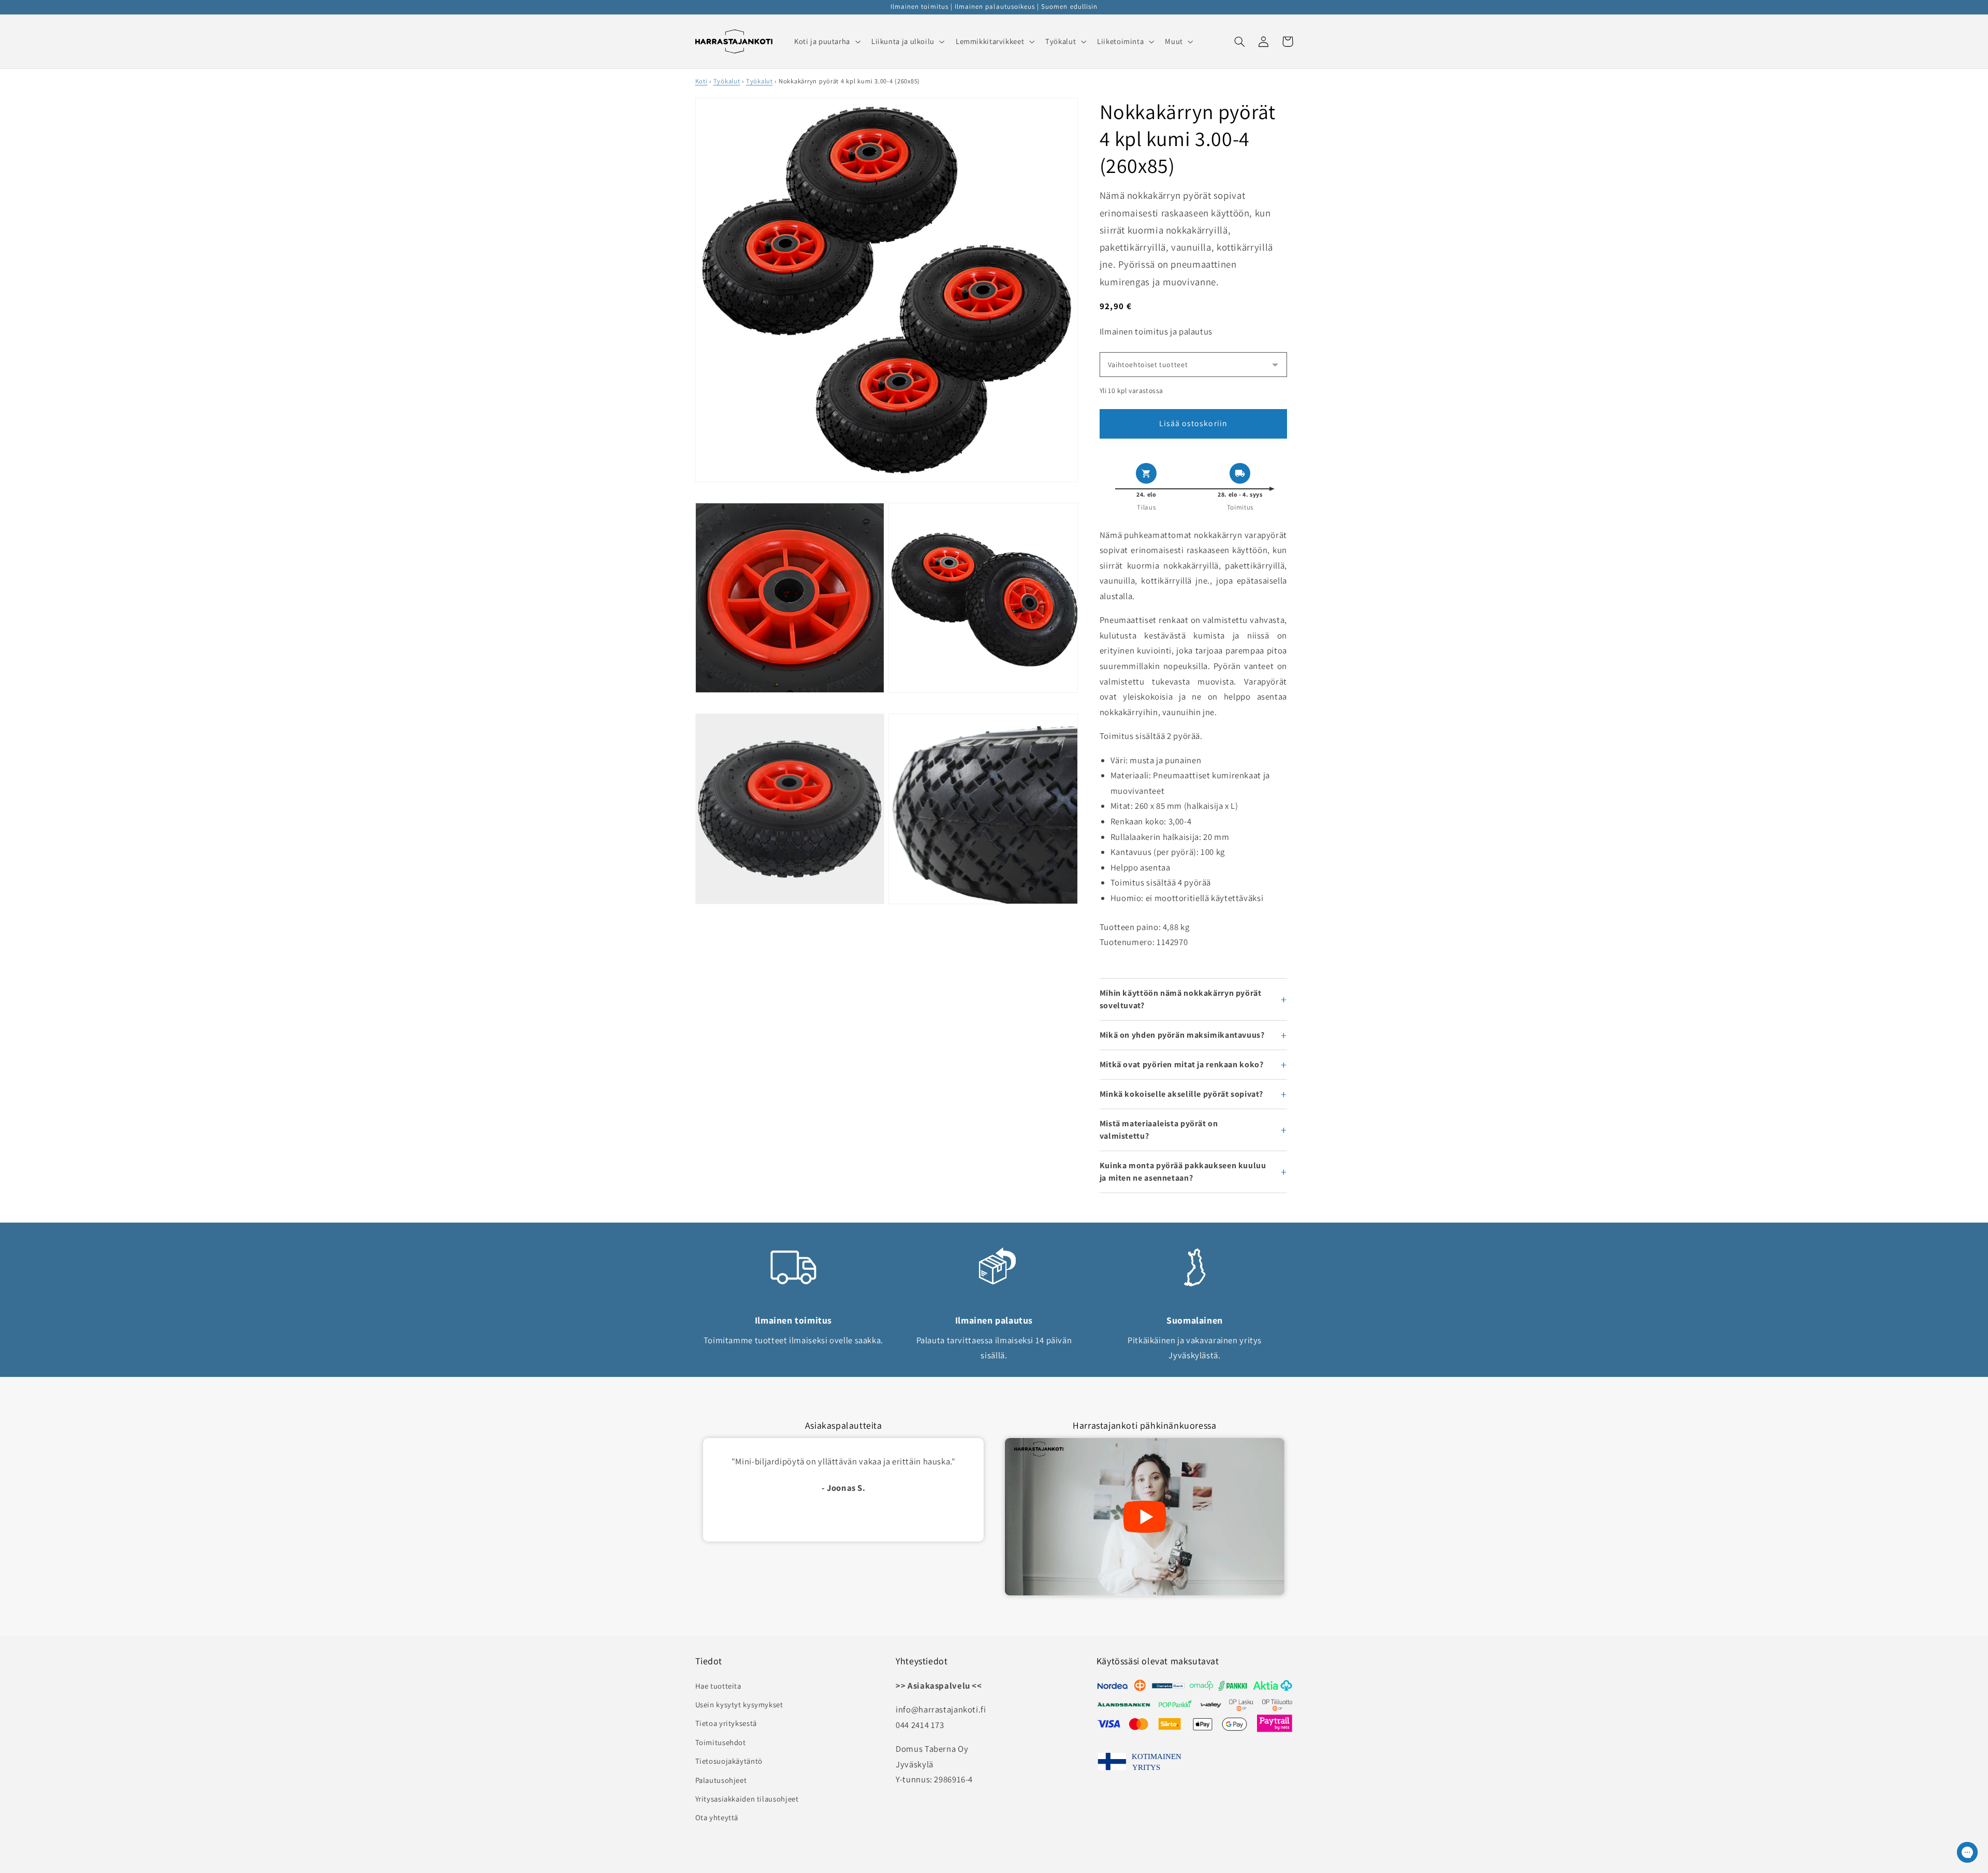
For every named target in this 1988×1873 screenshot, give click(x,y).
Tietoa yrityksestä (726, 1723)
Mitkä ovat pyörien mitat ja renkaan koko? (1182, 1064)
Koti (701, 81)
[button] (826, 41)
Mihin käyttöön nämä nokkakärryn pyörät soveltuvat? (1181, 999)
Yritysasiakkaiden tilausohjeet (747, 1799)
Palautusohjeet (721, 1780)
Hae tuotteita (718, 1686)
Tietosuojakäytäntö (729, 1761)
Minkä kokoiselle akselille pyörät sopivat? (1181, 1094)
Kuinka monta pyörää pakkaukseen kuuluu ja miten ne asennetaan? (1183, 1172)
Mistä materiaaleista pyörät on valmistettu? (1159, 1130)
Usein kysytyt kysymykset (739, 1704)
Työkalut (727, 81)
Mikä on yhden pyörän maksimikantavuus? (1182, 1035)
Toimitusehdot (721, 1742)
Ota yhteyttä (717, 1817)
